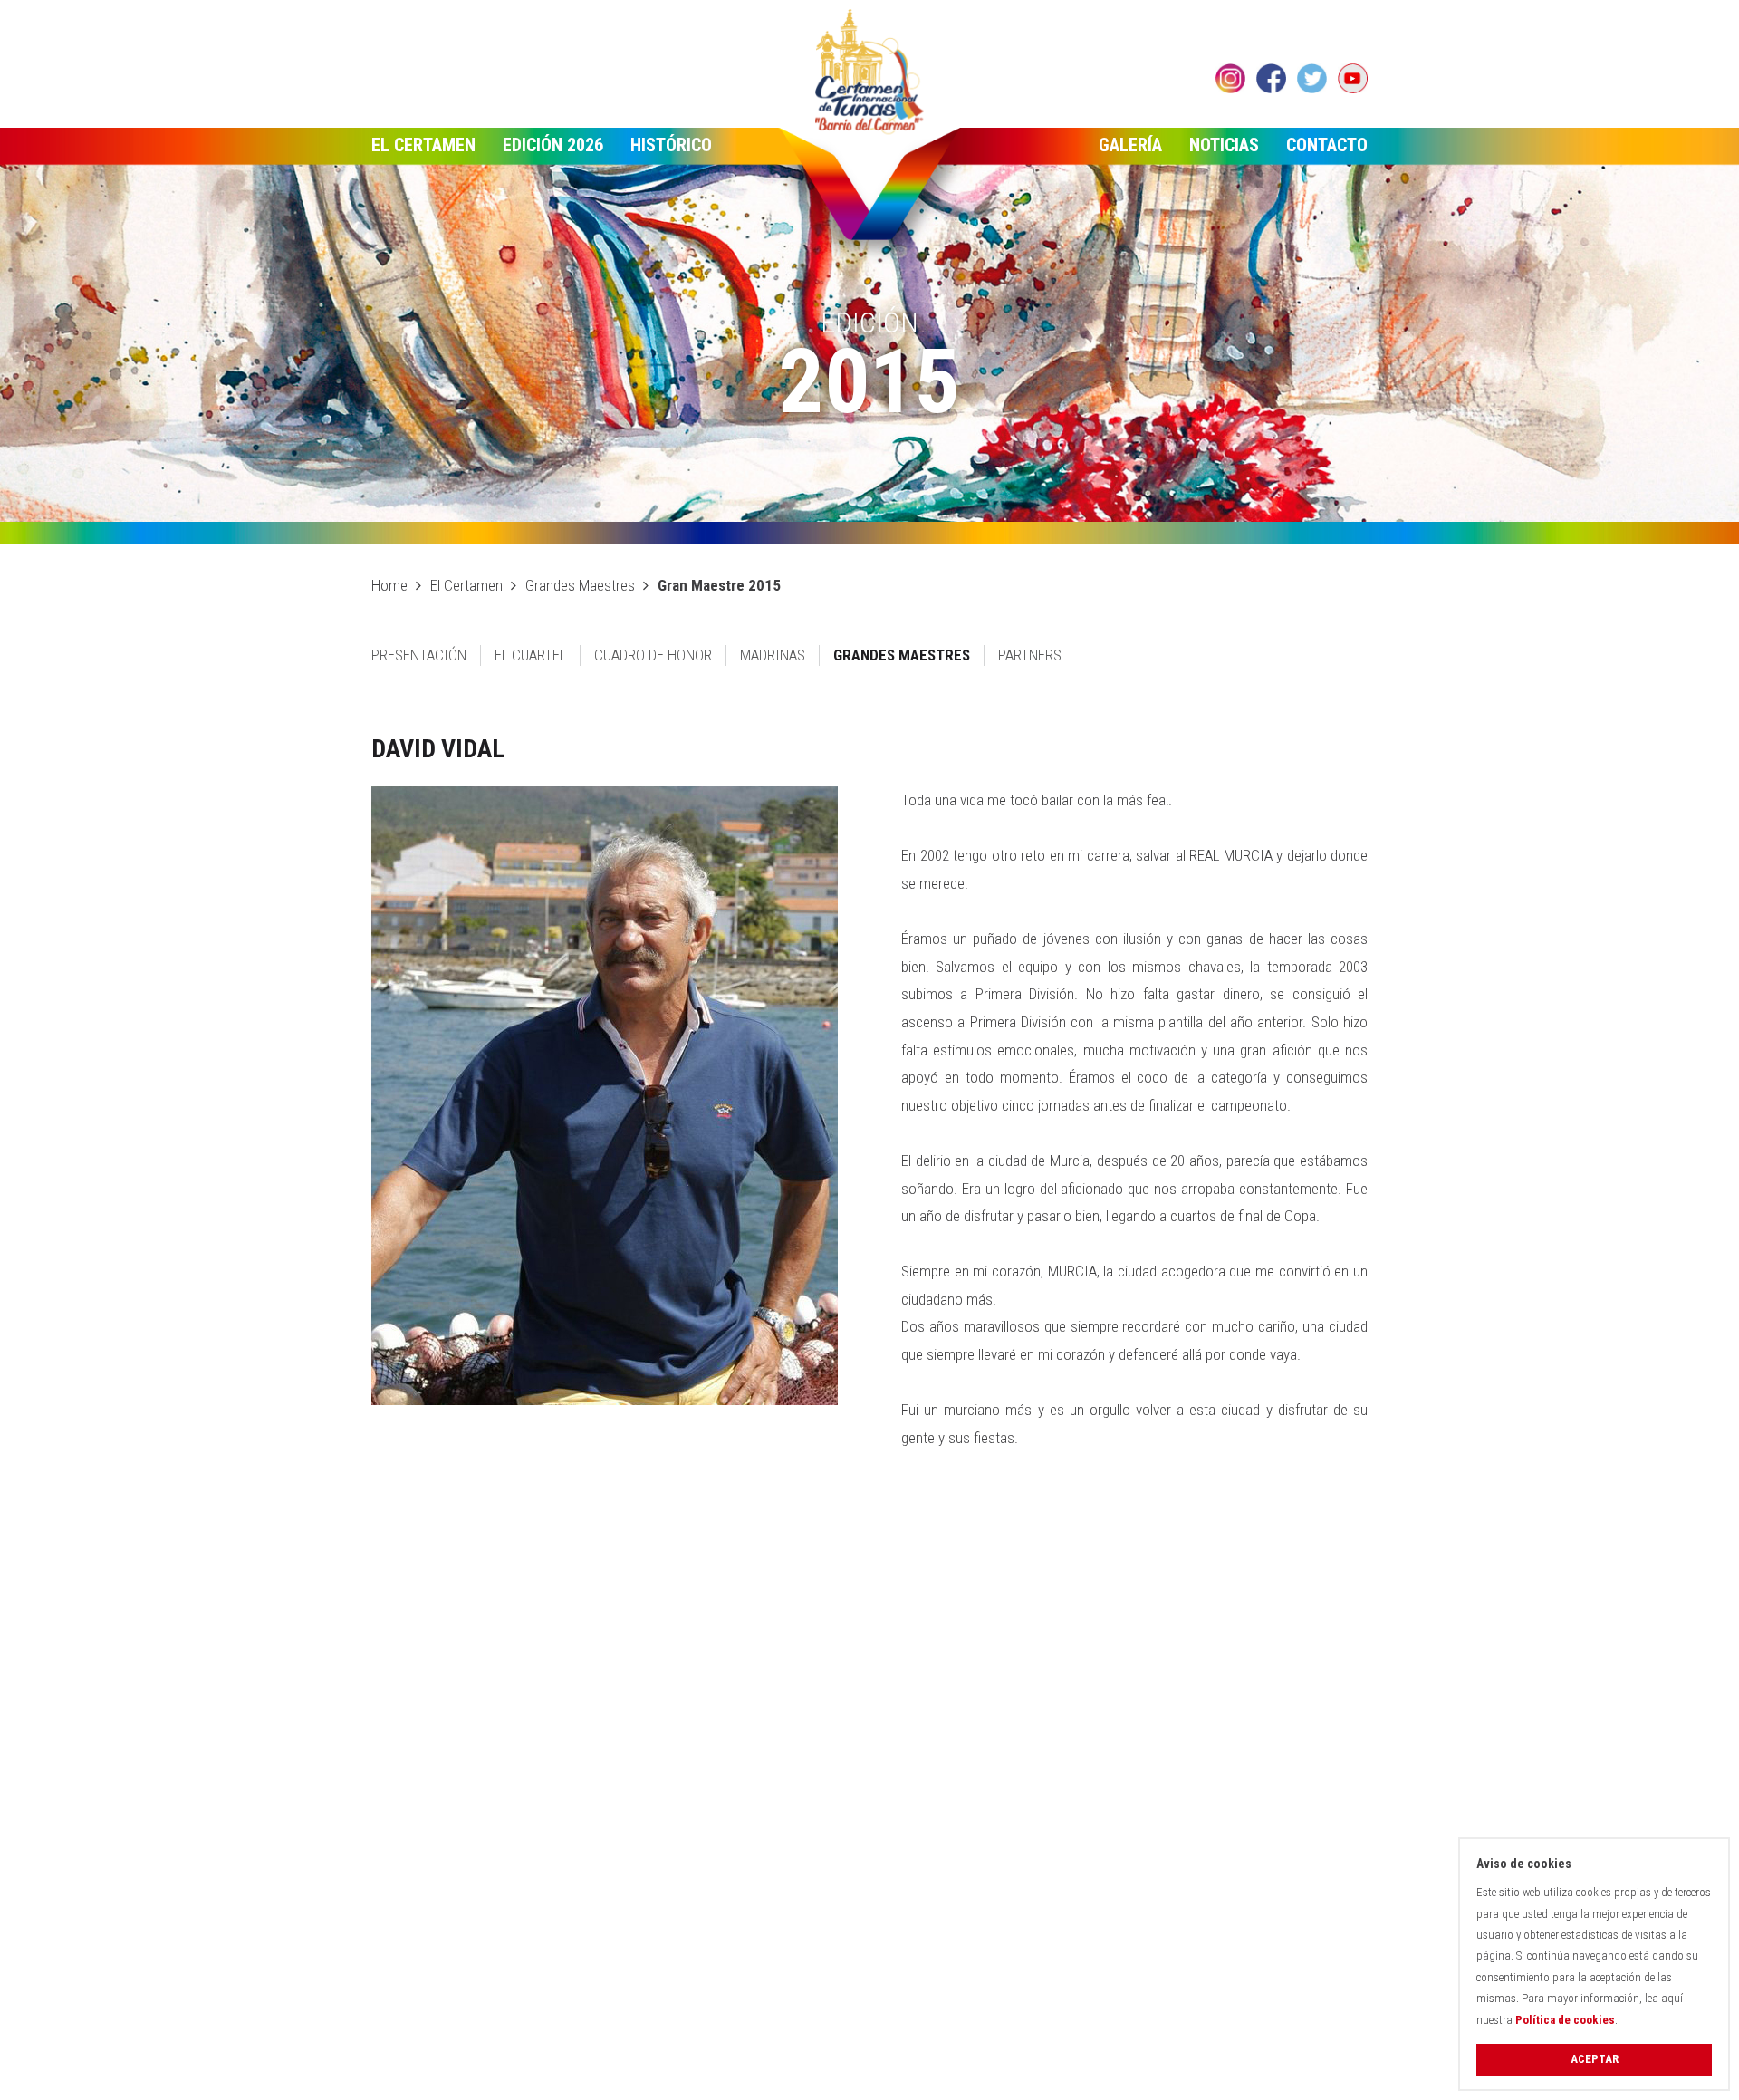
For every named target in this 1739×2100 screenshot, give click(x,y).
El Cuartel (530, 655)
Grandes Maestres (580, 585)
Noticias (1224, 145)
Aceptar (1595, 2059)
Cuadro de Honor (653, 655)
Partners (1030, 655)
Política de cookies (1565, 2020)
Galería (1130, 145)
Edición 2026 (553, 145)
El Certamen (423, 145)
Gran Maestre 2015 (719, 585)
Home (389, 585)
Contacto (1327, 145)
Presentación (419, 655)
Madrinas (773, 655)
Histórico (671, 145)
